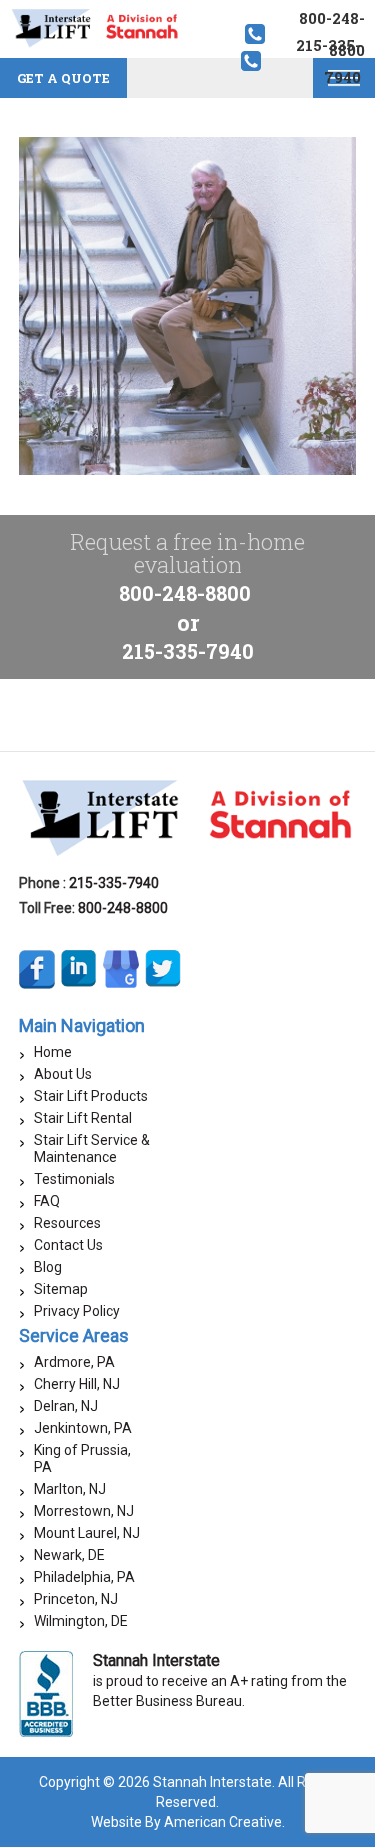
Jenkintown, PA (83, 1428)
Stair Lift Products (91, 1096)
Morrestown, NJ (84, 1511)
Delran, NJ (66, 1406)
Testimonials (74, 1179)
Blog (48, 1267)
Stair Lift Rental (83, 1118)
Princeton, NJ (76, 1599)
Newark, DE (69, 1555)
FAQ (47, 1201)
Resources (67, 1223)
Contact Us (68, 1245)
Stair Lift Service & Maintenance (92, 1148)
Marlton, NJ (70, 1489)
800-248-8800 (185, 593)
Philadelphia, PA (84, 1577)
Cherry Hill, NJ (77, 1384)
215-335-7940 (188, 651)
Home (53, 1052)
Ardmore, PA (74, 1362)
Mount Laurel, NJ (87, 1533)
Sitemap (61, 1289)
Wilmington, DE (81, 1621)
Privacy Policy (77, 1311)
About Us (63, 1074)
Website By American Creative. (188, 1822)
